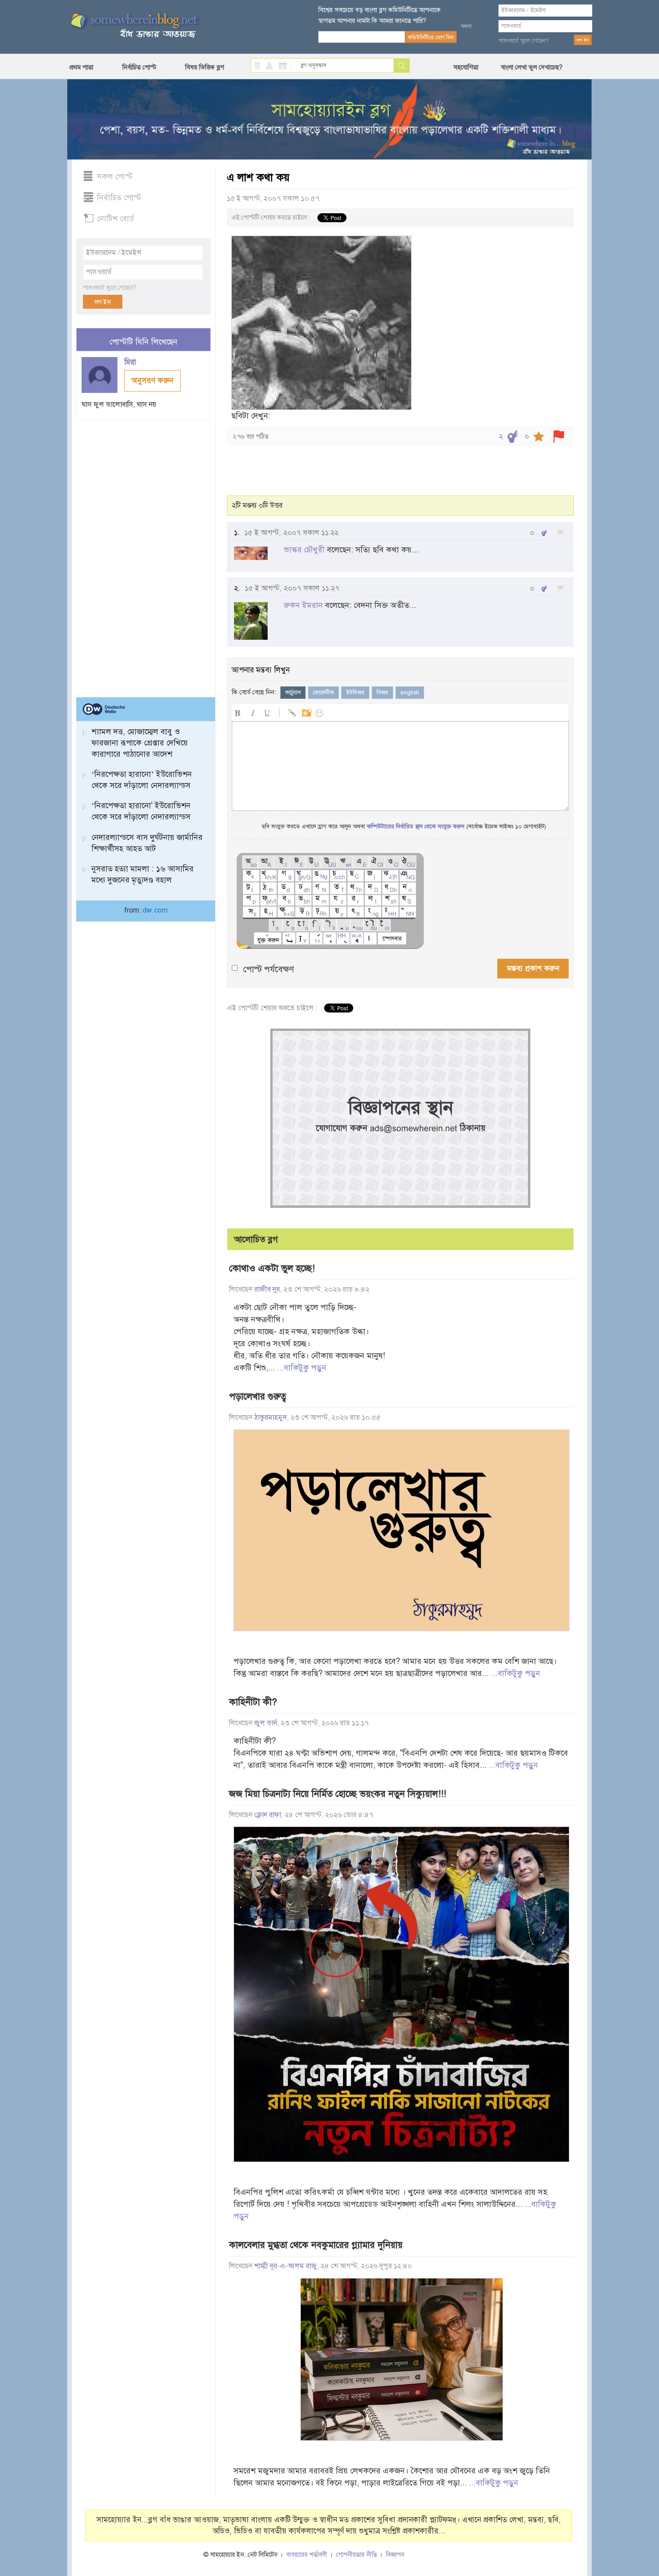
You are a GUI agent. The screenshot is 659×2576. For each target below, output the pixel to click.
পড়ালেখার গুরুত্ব (258, 1396)
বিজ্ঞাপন (395, 2555)
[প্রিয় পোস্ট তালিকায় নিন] (539, 437)
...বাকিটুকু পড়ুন (302, 1368)
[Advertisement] (143, 555)
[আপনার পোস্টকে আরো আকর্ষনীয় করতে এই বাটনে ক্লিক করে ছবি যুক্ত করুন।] (306, 712)
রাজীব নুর (267, 1289)
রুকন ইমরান (303, 605)
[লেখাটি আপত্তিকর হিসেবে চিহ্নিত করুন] (559, 437)
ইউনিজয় (355, 693)
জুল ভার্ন (266, 1723)
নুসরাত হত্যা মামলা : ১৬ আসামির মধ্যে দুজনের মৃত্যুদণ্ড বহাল (143, 874)
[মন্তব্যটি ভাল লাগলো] (544, 533)
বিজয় (382, 693)
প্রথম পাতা (81, 67)
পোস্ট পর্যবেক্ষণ (269, 969)
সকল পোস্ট (115, 177)
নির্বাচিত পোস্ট (139, 67)
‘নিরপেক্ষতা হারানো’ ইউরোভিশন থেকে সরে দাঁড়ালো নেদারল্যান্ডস (142, 780)
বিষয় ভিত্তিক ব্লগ (205, 67)
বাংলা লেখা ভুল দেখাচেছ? (532, 67)
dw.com (155, 910)
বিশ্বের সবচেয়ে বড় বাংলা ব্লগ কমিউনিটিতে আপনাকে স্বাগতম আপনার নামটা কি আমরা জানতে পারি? (379, 15)
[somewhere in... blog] (134, 26)
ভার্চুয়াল (293, 693)
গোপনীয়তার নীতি (357, 2555)
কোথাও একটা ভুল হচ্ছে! (272, 1268)
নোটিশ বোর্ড (115, 219)
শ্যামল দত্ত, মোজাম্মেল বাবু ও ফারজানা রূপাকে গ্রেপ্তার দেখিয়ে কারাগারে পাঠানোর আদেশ (140, 743)
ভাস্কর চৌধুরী (304, 550)
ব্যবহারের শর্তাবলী (307, 2555)
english (410, 693)
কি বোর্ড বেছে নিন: (254, 692)
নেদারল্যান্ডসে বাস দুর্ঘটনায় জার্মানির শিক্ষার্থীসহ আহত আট (147, 843)
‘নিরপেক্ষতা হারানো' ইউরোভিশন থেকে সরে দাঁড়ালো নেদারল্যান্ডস (141, 811)
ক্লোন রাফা (268, 1815)
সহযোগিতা (466, 67)
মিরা (131, 362)
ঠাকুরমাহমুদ (271, 1417)
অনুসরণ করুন (152, 380)
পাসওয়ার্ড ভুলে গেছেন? (524, 41)
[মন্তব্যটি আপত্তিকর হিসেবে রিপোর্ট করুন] (561, 533)
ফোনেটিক (323, 693)
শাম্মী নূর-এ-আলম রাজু (286, 2266)
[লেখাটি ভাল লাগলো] (513, 437)
